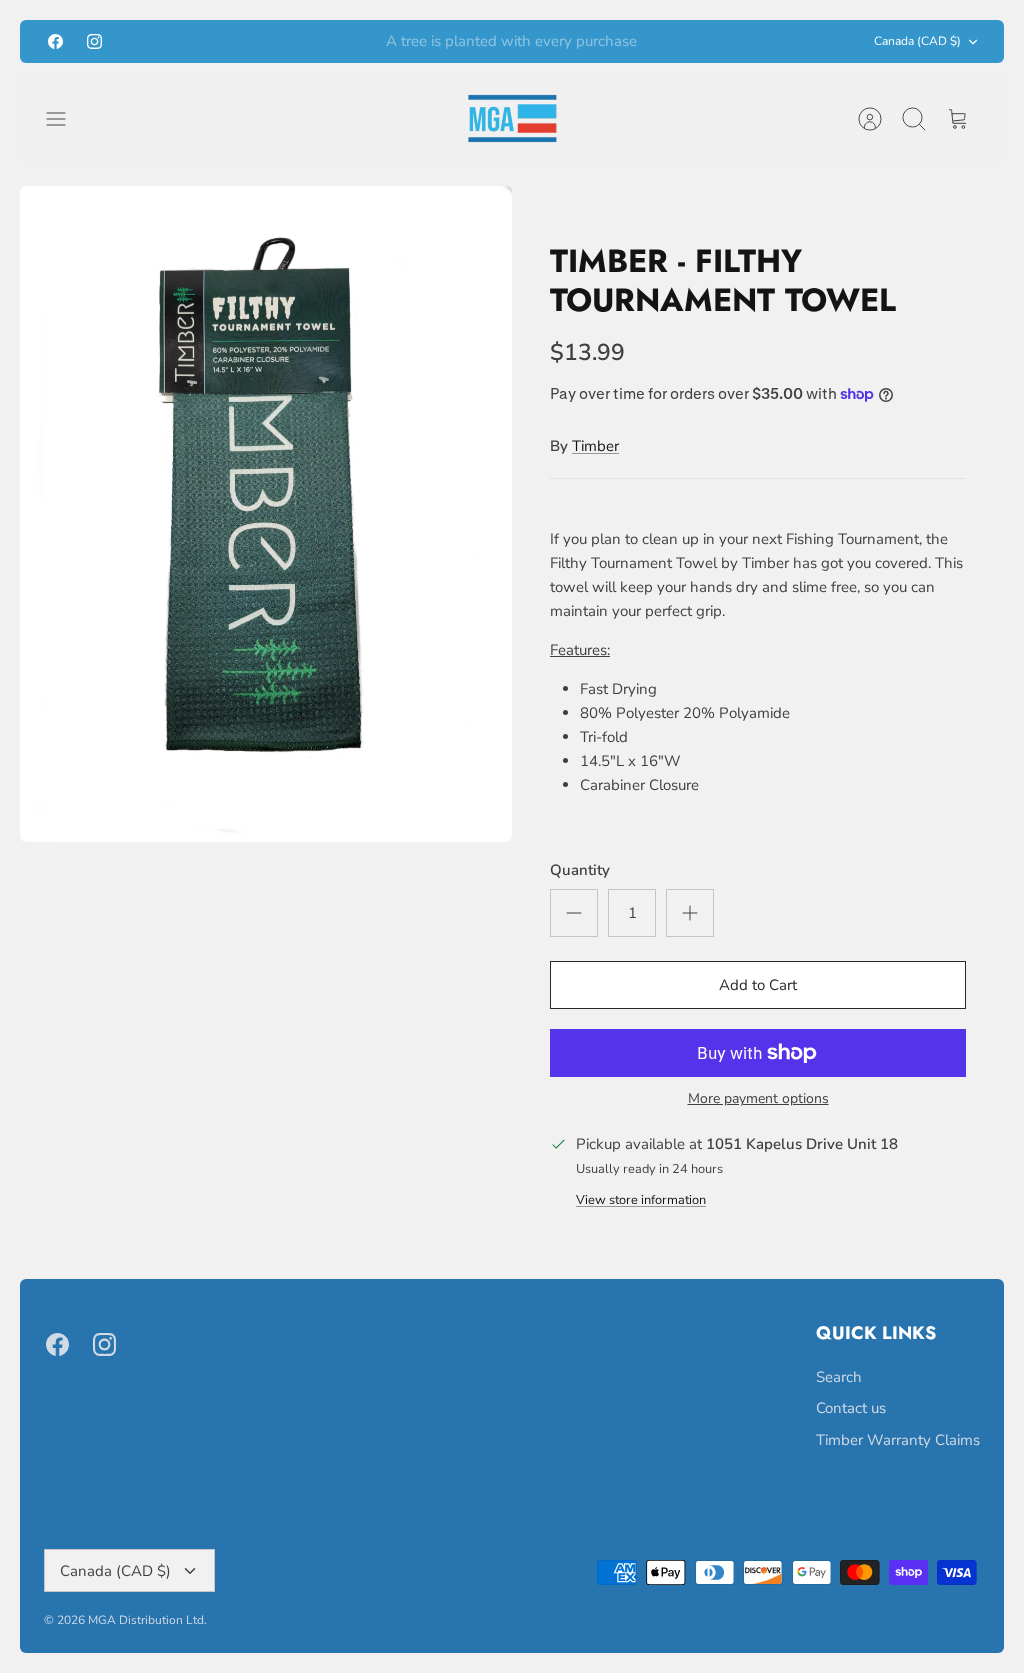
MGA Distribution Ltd (146, 1620)
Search (839, 1377)
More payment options (758, 1099)
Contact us (851, 1408)
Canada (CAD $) (917, 41)
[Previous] (311, 42)
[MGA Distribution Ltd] (512, 118)
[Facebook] (55, 41)
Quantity (580, 870)
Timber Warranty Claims (898, 1440)
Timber (595, 446)
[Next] (713, 42)
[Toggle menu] (66, 119)
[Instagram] (94, 41)
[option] (266, 514)
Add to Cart (758, 985)
